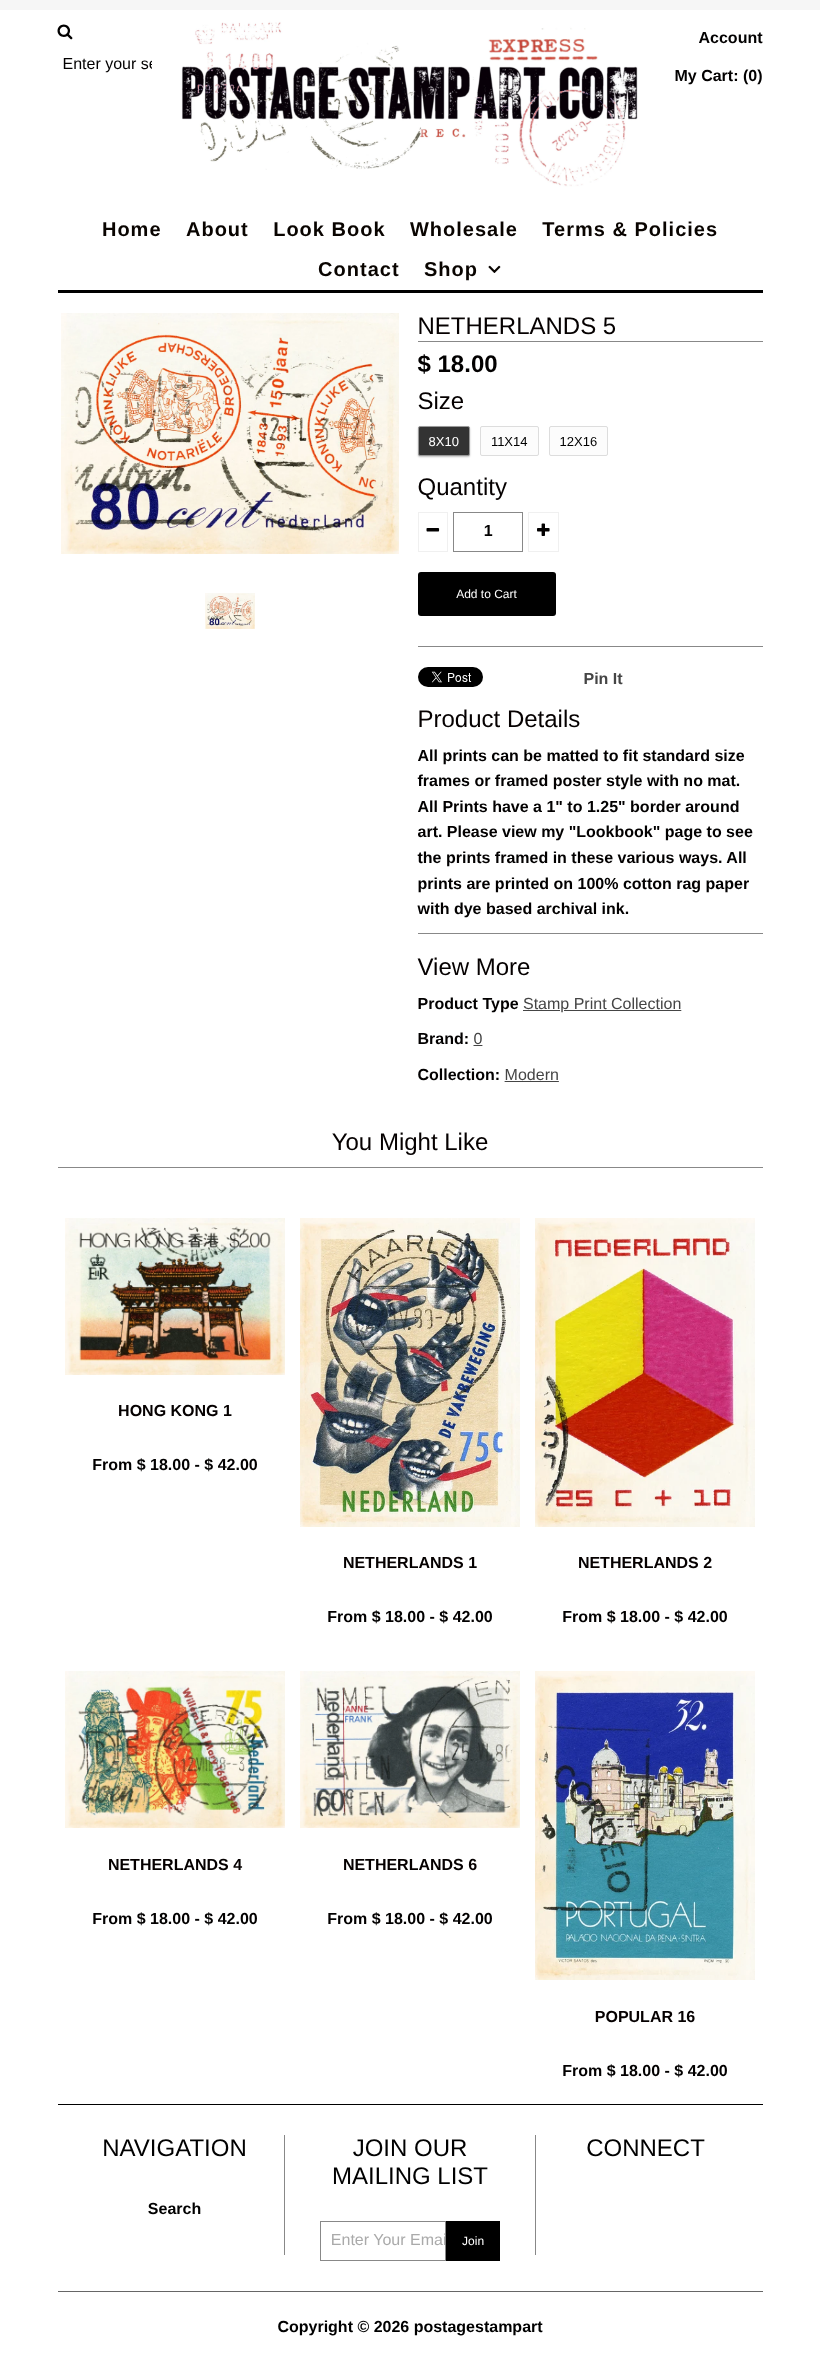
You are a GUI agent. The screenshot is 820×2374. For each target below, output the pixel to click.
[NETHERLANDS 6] (410, 1843)
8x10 (444, 441)
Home (132, 230)
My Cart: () (718, 76)
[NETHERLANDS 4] (175, 1843)
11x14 (509, 441)
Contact (358, 270)
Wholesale (464, 230)
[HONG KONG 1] (175, 1390)
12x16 (579, 441)
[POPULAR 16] (645, 1995)
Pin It (603, 679)
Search (174, 2209)
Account (731, 38)
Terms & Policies (630, 230)
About (217, 230)
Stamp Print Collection (602, 1004)
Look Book (329, 230)
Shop (451, 270)
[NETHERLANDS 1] (410, 1542)
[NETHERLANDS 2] (645, 1542)
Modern (532, 1075)
